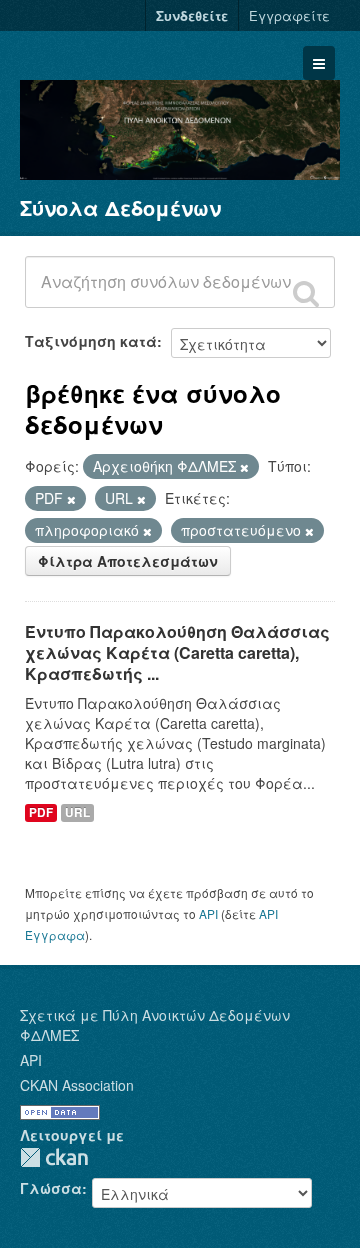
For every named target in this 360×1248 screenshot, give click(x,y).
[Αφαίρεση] (244, 467)
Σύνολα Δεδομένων (120, 207)
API (208, 913)
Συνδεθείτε (192, 15)
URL (77, 812)
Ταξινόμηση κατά (91, 341)
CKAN (54, 1157)
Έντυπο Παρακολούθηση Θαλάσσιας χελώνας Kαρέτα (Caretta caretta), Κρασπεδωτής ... (177, 652)
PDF (41, 812)
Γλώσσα (51, 1188)
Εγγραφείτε (289, 15)
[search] (306, 293)
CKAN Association (77, 1085)
